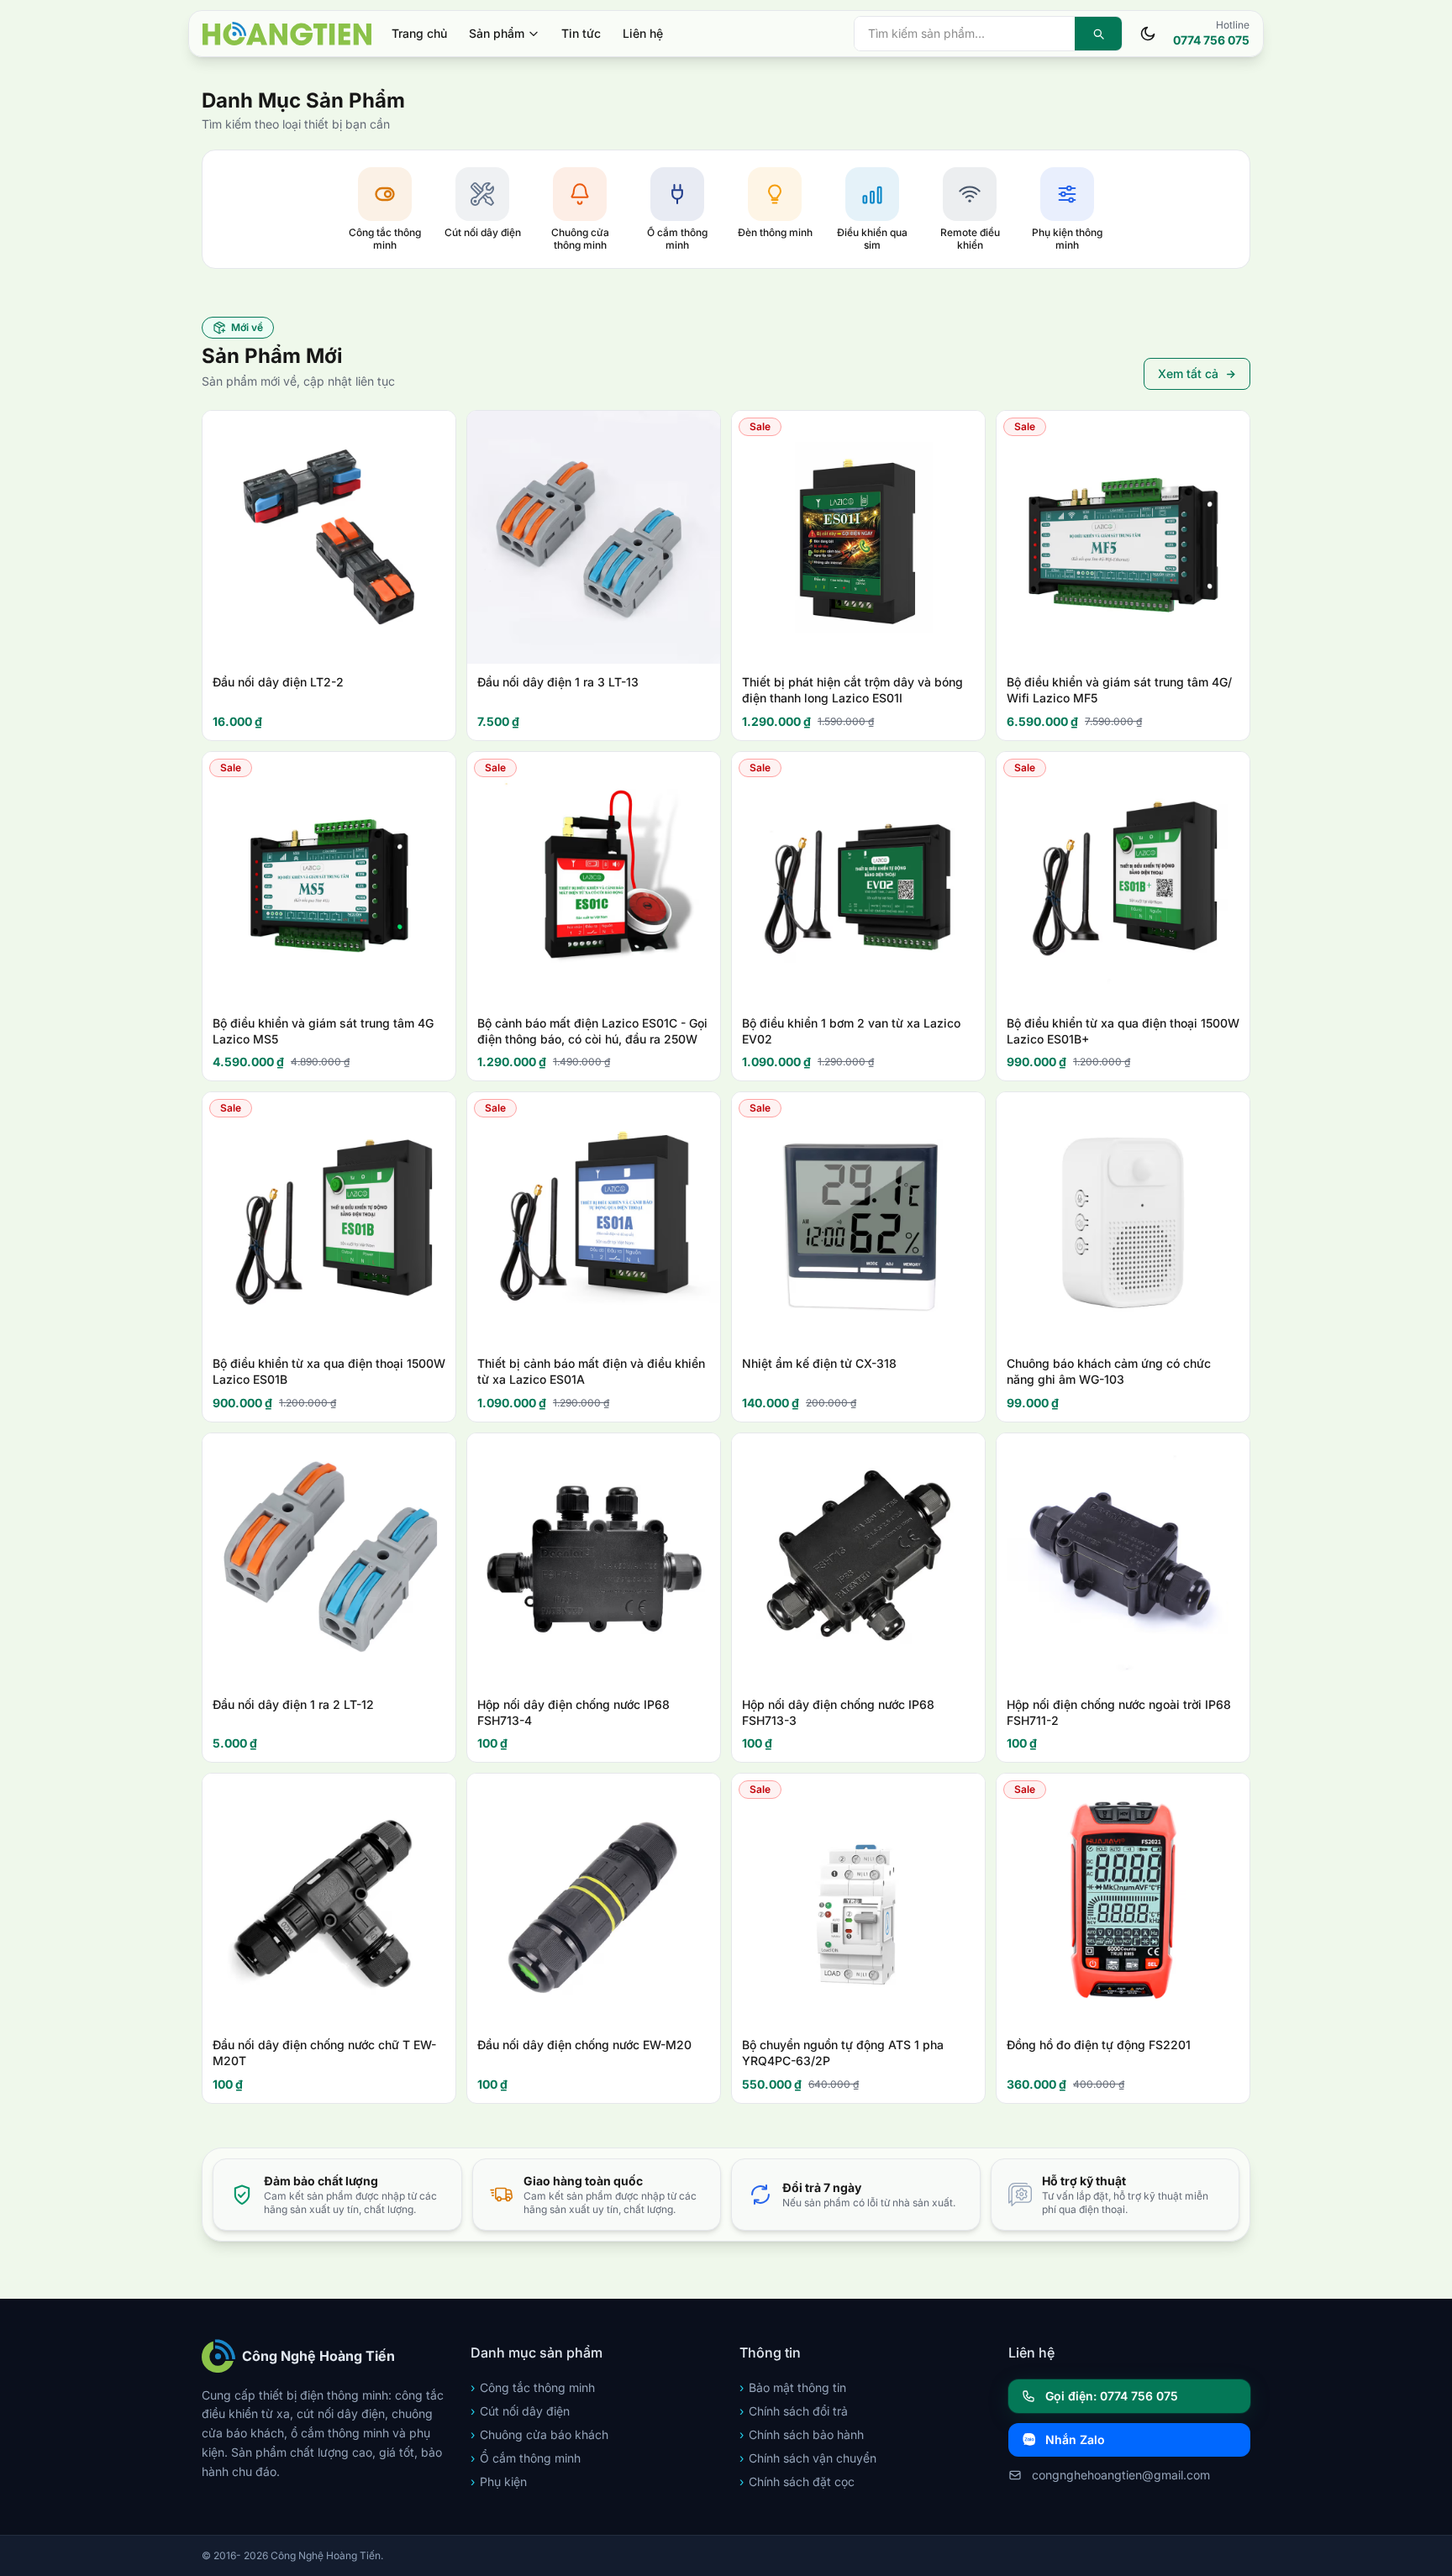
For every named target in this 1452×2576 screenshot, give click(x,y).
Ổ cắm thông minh (526, 2458)
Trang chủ (419, 33)
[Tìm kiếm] (1098, 34)
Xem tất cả (1188, 373)
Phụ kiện (499, 2481)
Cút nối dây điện (520, 2411)
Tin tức (581, 33)
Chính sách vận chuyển (808, 2458)
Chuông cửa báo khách (539, 2434)
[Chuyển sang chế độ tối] (1148, 34)
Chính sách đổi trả (794, 2411)
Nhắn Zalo (1075, 2439)
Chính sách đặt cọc (797, 2481)
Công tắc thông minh (533, 2387)
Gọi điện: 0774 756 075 (1112, 2396)
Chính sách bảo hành (802, 2434)
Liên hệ (643, 33)
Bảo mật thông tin (793, 2387)
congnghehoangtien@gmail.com (1121, 2475)
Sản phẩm (497, 33)
